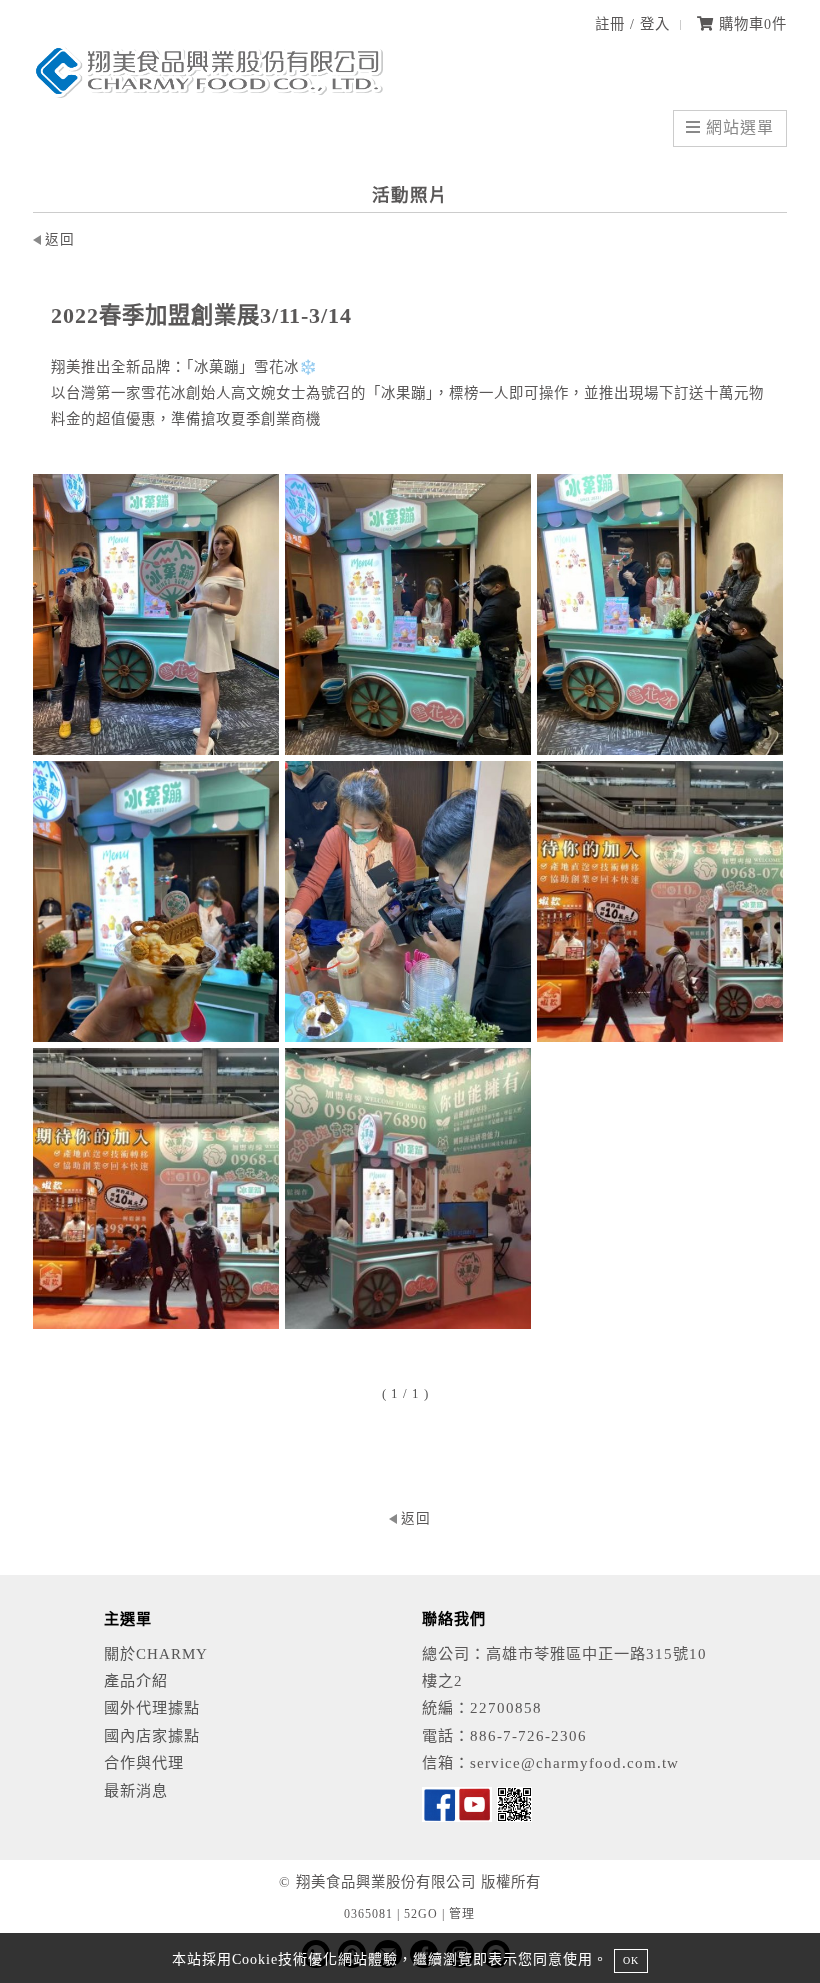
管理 (462, 1914)
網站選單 (737, 127)
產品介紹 (136, 1680)
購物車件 (750, 24)
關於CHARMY (156, 1653)
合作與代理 (144, 1762)
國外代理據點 (152, 1707)
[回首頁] (208, 92)
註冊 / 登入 (632, 24)
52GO (421, 1914)
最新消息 (136, 1790)
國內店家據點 (152, 1735)
